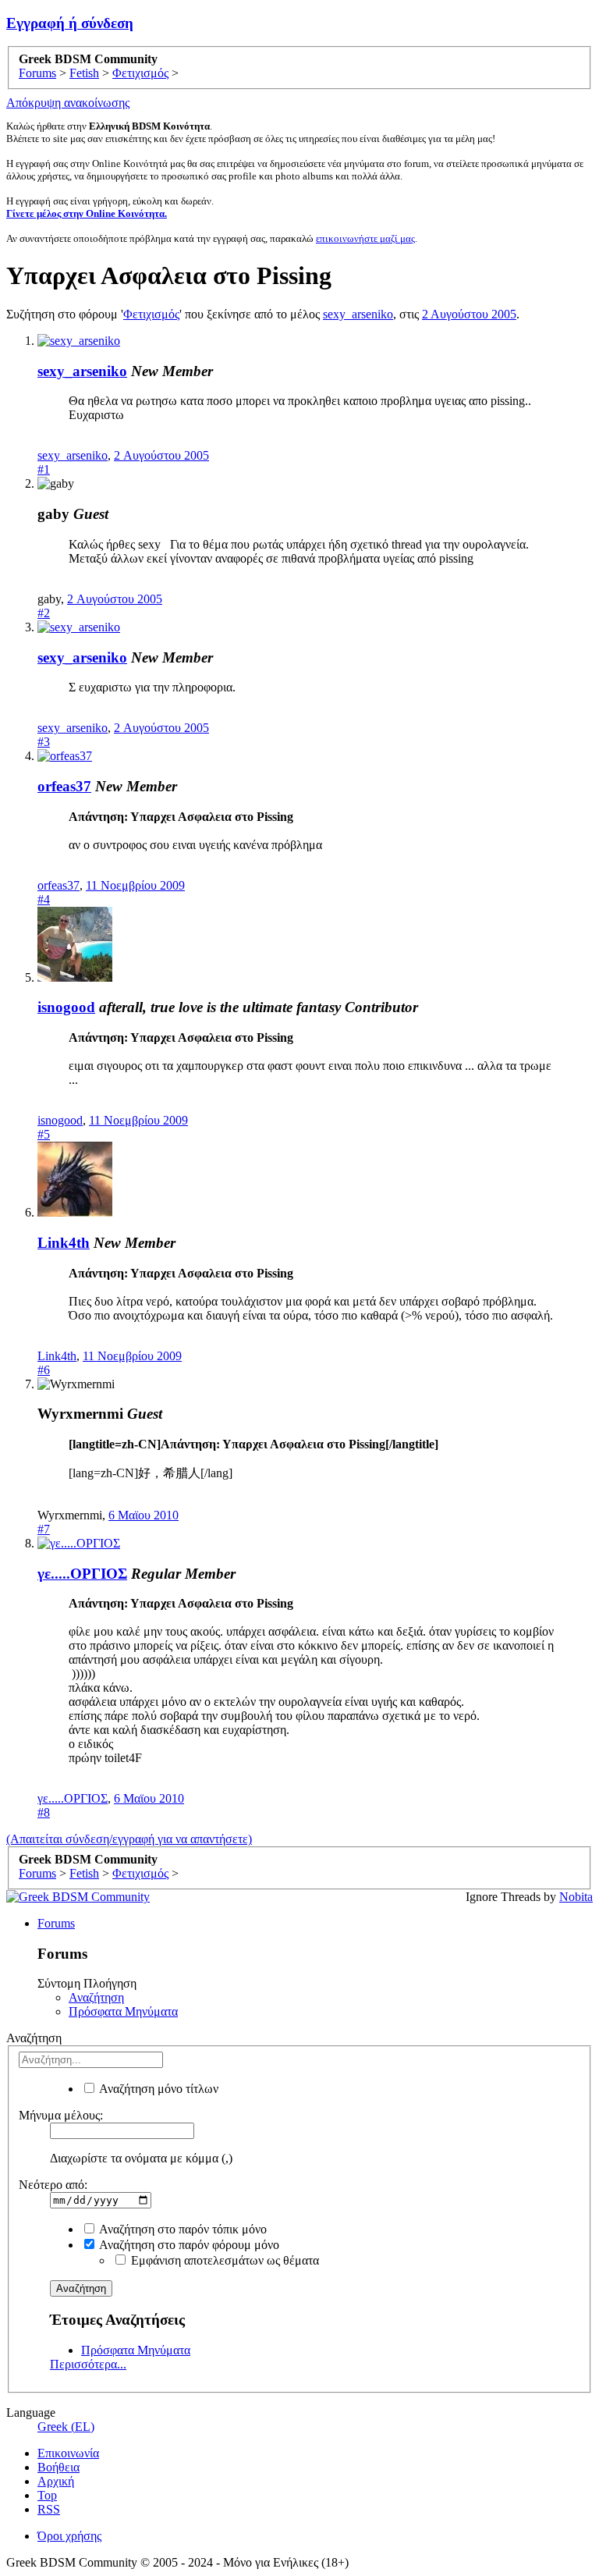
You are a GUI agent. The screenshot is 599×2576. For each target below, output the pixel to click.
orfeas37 (64, 786)
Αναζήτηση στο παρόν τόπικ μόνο (182, 2229)
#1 (44, 469)
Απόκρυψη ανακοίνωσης (68, 103)
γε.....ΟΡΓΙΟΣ (82, 1574)
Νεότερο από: (53, 2185)
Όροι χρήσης (69, 2536)
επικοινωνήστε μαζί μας (365, 238)
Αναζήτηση (96, 1997)
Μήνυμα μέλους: (61, 2115)
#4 (44, 899)
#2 (44, 613)
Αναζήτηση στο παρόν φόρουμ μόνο (188, 2245)
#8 (44, 1812)
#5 (44, 1134)
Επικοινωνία (68, 2453)
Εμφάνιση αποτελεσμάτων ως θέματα (223, 2260)
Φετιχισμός (151, 314)
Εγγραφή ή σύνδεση (70, 23)
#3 (44, 742)
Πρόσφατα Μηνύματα (123, 2011)
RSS (49, 2509)
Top (47, 2495)
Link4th (64, 1243)
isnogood (66, 1007)
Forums (56, 1923)
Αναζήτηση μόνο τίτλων (158, 2089)
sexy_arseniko (358, 314)
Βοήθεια (58, 2467)
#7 (44, 1529)
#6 (44, 1370)
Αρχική (56, 2481)
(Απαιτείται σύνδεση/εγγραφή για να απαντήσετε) (129, 1839)
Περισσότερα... (88, 2364)
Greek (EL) (66, 2427)
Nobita (576, 1897)
